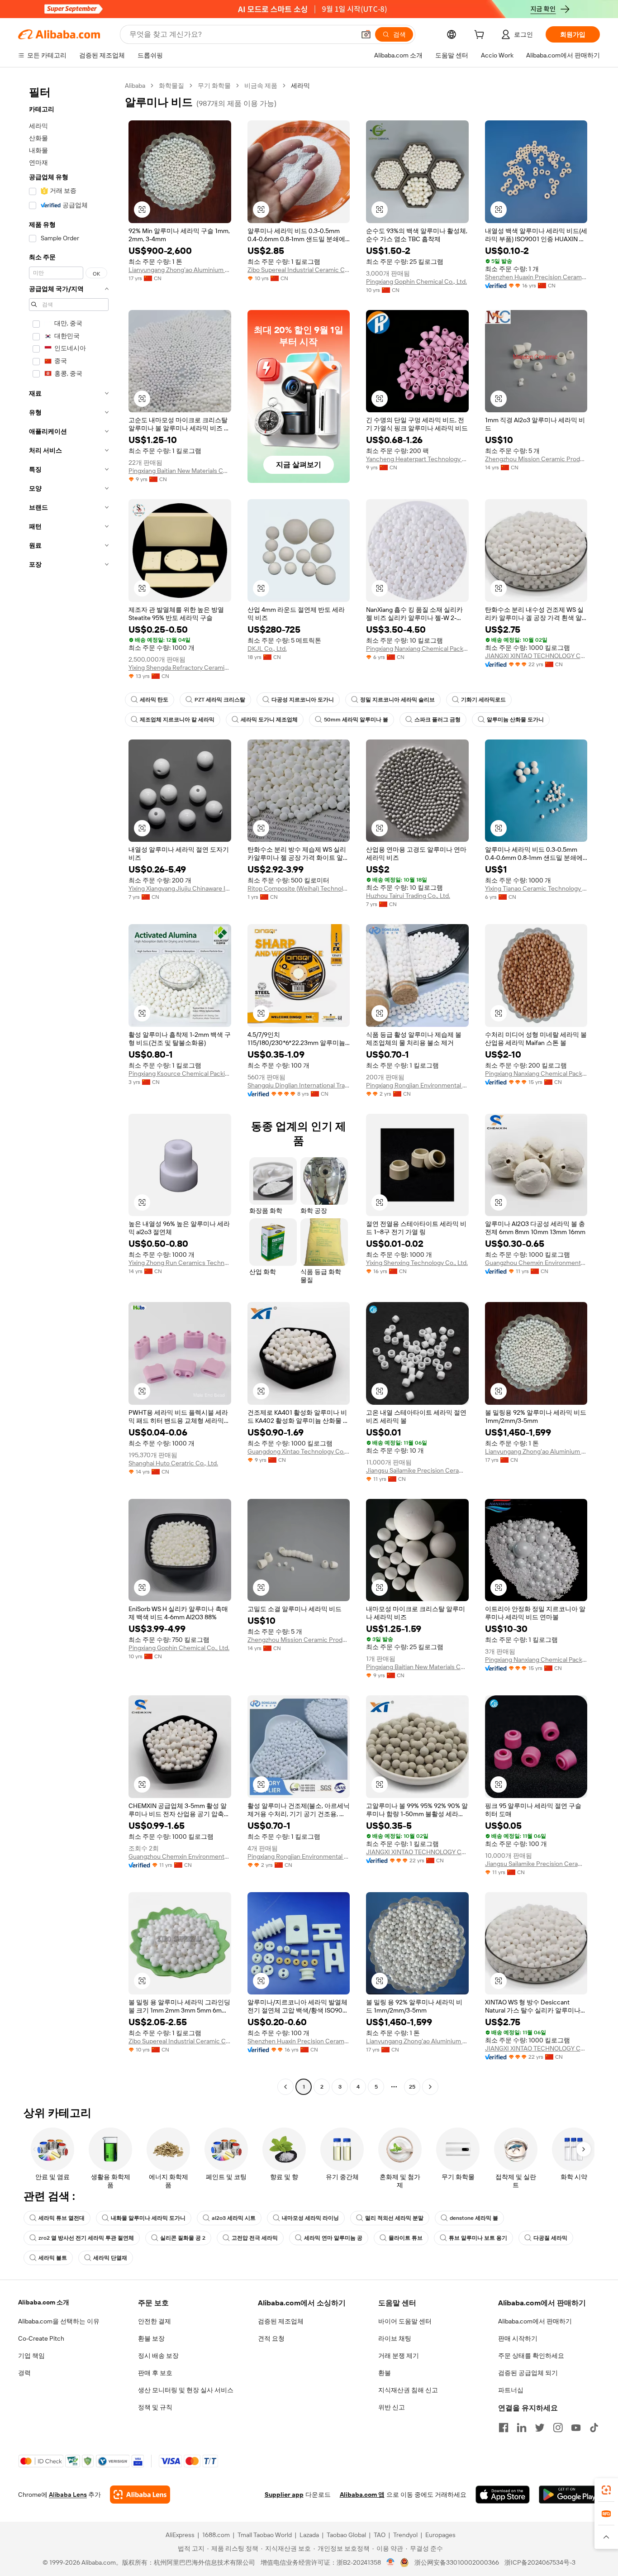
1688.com (216, 2535)
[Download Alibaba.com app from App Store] (503, 2495)
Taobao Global (346, 2535)
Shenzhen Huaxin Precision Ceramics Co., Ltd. (536, 277)
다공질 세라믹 (550, 2238)
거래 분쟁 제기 (399, 2356)
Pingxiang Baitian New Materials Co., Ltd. (180, 471)
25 (412, 2087)
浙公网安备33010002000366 (457, 2562)
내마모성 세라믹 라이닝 (310, 2218)
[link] (606, 2490)
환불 (385, 2373)
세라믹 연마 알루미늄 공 (333, 2238)
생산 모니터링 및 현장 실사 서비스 (186, 2390)
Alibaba (135, 86)
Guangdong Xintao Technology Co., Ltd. (299, 1451)
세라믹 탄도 (154, 700)
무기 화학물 (214, 86)
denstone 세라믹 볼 (474, 2218)
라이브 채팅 (395, 2338)
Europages (440, 2535)
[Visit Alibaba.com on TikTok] (594, 2428)
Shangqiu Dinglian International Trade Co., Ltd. (299, 1085)
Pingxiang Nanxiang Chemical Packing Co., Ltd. (417, 649)
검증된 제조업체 (281, 2321)
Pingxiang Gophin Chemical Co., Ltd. (416, 281)
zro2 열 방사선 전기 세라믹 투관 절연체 (86, 2238)
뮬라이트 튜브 (406, 2238)
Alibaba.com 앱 (362, 2495)
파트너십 (511, 2390)
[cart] (481, 36)
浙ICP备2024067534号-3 (540, 2562)
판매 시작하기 (518, 2338)
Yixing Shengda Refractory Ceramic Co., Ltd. (180, 668)
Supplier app (284, 2495)
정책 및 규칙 (155, 2407)
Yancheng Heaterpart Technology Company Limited (417, 459)
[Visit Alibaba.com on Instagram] (558, 2428)
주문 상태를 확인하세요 (531, 2356)
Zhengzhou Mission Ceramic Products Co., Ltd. (536, 459)
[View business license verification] (391, 2562)
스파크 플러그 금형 (437, 720)
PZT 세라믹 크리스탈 (220, 700)
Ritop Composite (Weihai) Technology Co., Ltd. (299, 888)
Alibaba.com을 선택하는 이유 (59, 2321)
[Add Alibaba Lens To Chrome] (140, 2495)
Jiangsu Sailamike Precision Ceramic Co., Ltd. (417, 1470)
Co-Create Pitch (41, 2338)
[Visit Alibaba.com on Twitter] (540, 2428)
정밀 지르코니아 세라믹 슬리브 (397, 700)
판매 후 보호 (155, 2373)
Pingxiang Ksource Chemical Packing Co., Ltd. (180, 1073)
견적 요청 (271, 2338)
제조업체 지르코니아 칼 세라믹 (177, 720)
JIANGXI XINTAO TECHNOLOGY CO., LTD (536, 656)
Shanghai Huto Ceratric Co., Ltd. (173, 1463)
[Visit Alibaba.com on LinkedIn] (522, 2428)
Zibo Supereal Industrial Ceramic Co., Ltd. (299, 270)
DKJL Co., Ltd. (267, 649)
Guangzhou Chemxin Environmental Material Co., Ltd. (536, 1263)
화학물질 (171, 86)
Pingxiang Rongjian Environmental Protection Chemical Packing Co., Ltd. (417, 1085)
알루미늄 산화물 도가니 (515, 720)
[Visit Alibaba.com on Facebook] (504, 2428)
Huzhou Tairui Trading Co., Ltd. (408, 896)
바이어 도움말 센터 (405, 2321)
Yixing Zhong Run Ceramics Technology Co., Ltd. (180, 1263)
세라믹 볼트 (53, 2258)
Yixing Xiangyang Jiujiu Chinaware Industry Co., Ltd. (180, 888)
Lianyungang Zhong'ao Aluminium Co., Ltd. (180, 270)
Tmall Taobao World (265, 2535)
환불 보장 (151, 2338)
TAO (380, 2535)
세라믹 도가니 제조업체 (269, 720)
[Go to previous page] (285, 2087)
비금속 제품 (261, 86)
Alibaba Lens (68, 2495)
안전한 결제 (154, 2321)
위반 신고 (392, 2407)
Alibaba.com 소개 (44, 2302)
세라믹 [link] (300, 86)
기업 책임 (31, 2356)
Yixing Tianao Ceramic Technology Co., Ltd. (536, 888)
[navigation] (69, 1087)
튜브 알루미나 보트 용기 (478, 2238)
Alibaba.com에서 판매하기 (535, 2321)
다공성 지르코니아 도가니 (303, 700)
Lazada (309, 2535)
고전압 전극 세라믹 (255, 2238)
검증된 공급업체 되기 (528, 2373)
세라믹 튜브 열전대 (62, 2218)
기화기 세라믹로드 (483, 700)
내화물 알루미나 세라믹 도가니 (148, 2218)
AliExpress (180, 2535)
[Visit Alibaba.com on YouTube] (576, 2428)
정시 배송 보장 (158, 2356)
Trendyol (405, 2535)
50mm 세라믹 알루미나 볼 (356, 720)
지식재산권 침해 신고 (408, 2390)
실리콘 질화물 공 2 (183, 2238)
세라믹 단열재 (110, 2258)
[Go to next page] (430, 2087)
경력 (24, 2373)
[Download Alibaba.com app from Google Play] (569, 2495)
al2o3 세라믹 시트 (234, 2218)
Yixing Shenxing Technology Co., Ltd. (417, 1263)
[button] (366, 34)
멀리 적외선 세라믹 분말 (394, 2218)
